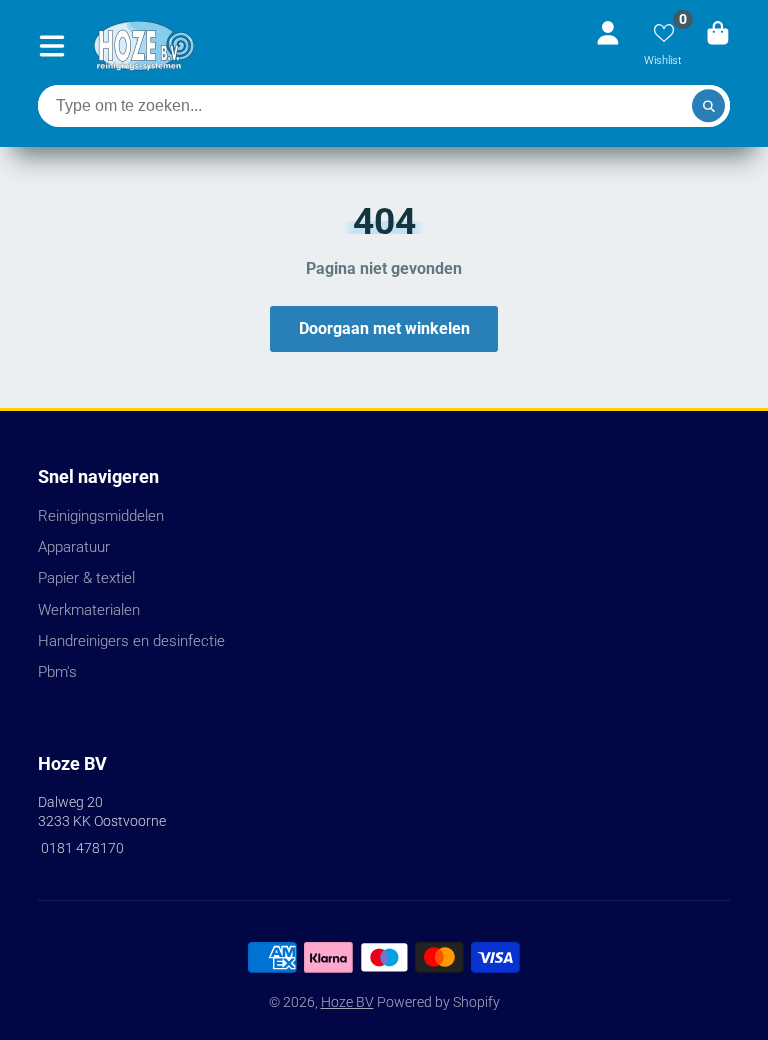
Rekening (608, 46)
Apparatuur (74, 547)
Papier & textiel (86, 578)
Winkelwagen (718, 46)
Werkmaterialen (89, 610)
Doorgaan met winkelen (384, 328)
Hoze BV (347, 1002)
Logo (144, 46)
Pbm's (57, 672)
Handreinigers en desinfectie (131, 641)
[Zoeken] (709, 106)
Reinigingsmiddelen (101, 516)
